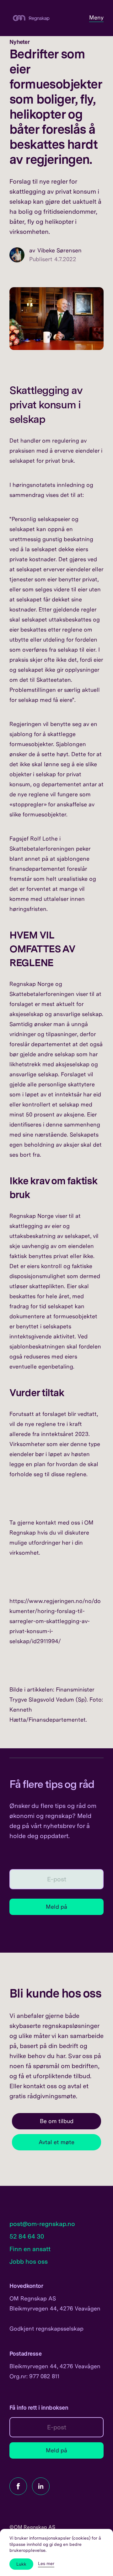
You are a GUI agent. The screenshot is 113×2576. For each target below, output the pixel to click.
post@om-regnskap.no (42, 2224)
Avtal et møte (56, 2142)
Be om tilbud (57, 2121)
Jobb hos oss (29, 2261)
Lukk (21, 2564)
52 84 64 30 (27, 2236)
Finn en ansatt (30, 2249)
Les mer (46, 2563)
